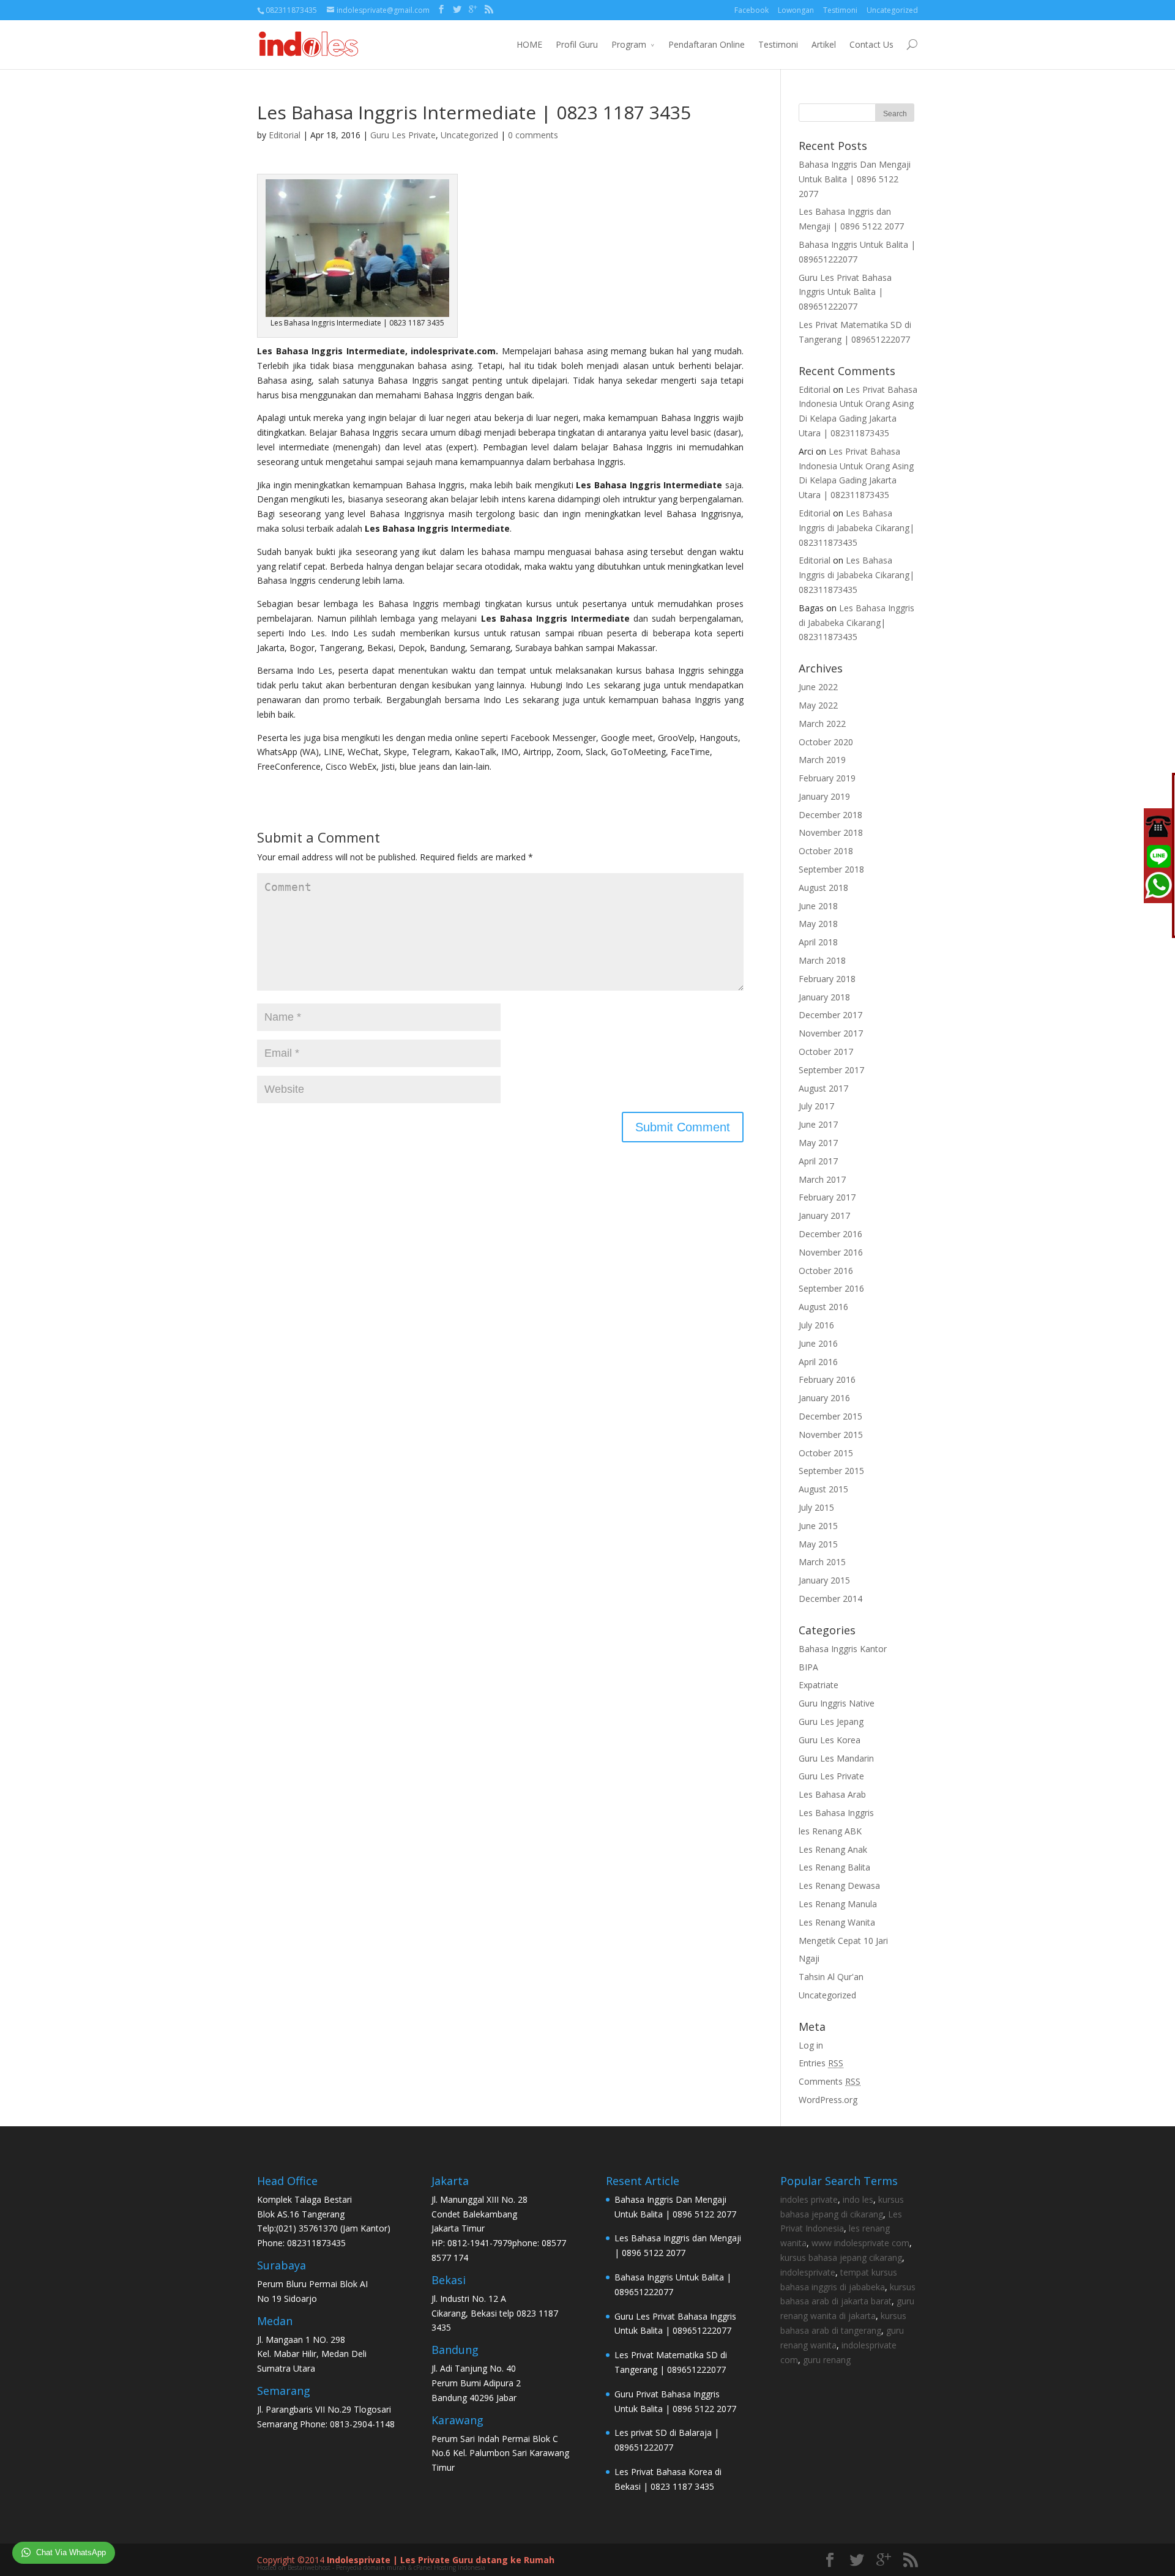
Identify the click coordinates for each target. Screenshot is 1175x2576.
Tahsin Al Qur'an (831, 1977)
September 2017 (831, 1070)
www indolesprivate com (860, 2243)
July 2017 (816, 1106)
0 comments (533, 135)
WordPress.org (828, 2100)
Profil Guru (577, 44)
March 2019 (822, 760)
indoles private (809, 2199)
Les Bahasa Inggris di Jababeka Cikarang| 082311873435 (856, 528)
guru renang (827, 2360)
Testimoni (840, 10)
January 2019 (824, 796)
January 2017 (824, 1215)
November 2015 (831, 1435)
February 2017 (827, 1197)
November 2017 (831, 1033)
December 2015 (830, 1416)
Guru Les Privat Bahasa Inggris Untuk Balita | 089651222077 (845, 292)
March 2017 (822, 1179)
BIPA (808, 1667)
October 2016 (826, 1271)
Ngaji (809, 1958)
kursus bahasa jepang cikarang (841, 2258)
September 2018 (831, 869)
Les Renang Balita (834, 1867)
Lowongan (796, 10)
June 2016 (818, 1343)
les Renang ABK (830, 1831)
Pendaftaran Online (707, 44)
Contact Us (871, 44)
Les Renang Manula (838, 1904)
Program (629, 44)
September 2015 (831, 1471)
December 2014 (830, 1599)
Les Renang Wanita (837, 1922)
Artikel (824, 44)
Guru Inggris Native (837, 1703)
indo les (858, 2199)
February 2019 (827, 778)
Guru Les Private (403, 135)
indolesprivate (808, 2272)
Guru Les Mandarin (836, 1758)
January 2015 (824, 1580)
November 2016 (831, 1252)
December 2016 (830, 1234)
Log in (811, 2045)
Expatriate (819, 1685)
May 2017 (818, 1143)
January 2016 (824, 1398)
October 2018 (826, 851)
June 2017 (818, 1124)
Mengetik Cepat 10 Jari (843, 1941)
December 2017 (830, 1015)
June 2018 (818, 906)
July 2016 (816, 1325)
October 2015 (826, 1453)
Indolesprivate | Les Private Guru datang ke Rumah (441, 2560)
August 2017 (823, 1088)
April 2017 (818, 1161)
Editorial (285, 135)
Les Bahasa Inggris (836, 1813)
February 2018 (827, 979)
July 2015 (816, 1507)
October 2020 (826, 742)
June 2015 (818, 1526)
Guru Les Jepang (831, 1722)
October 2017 (826, 1052)
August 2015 (823, 1489)
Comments (830, 2081)
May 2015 (818, 1544)
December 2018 (830, 815)
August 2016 (823, 1307)
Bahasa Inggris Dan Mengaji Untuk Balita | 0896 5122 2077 (855, 179)
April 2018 (818, 942)
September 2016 (831, 1288)
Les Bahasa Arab (832, 1794)
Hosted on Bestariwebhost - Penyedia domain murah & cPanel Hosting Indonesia (371, 2567)
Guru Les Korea (830, 1740)
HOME (529, 44)
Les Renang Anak (833, 1849)
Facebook (752, 10)
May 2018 (818, 924)
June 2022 (818, 687)
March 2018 (822, 960)
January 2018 (824, 997)
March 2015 (822, 1562)
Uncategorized (892, 10)
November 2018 (831, 832)
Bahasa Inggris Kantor (843, 1649)
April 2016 (818, 1362)
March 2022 (822, 724)
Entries (821, 2063)
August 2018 (823, 888)
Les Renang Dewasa (839, 1885)
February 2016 (827, 1379)
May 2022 (818, 705)
